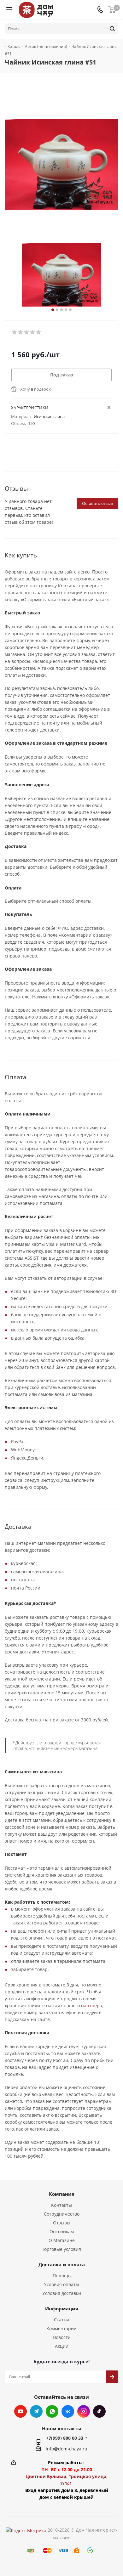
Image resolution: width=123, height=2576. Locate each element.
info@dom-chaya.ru (67, 2449)
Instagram (84, 2411)
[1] (15, 332)
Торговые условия (61, 2249)
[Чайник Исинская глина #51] (61, 275)
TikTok (99, 2411)
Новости (62, 2337)
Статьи (61, 2320)
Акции (62, 2346)
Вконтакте (68, 2411)
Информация (62, 2308)
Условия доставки (62, 2293)
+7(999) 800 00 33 (65, 2438)
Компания (62, 2194)
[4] (33, 332)
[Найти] (112, 29)
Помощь (62, 2276)
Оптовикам (62, 2231)
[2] (21, 332)
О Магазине (62, 2240)
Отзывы (62, 2223)
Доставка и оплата (62, 2264)
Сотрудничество (62, 2214)
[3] (27, 332)
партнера (92, 2005)
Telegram (36, 2411)
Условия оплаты (61, 2284)
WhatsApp (52, 2411)
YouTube (20, 2411)
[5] (39, 332)
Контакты (61, 2205)
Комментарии (61, 2328)
